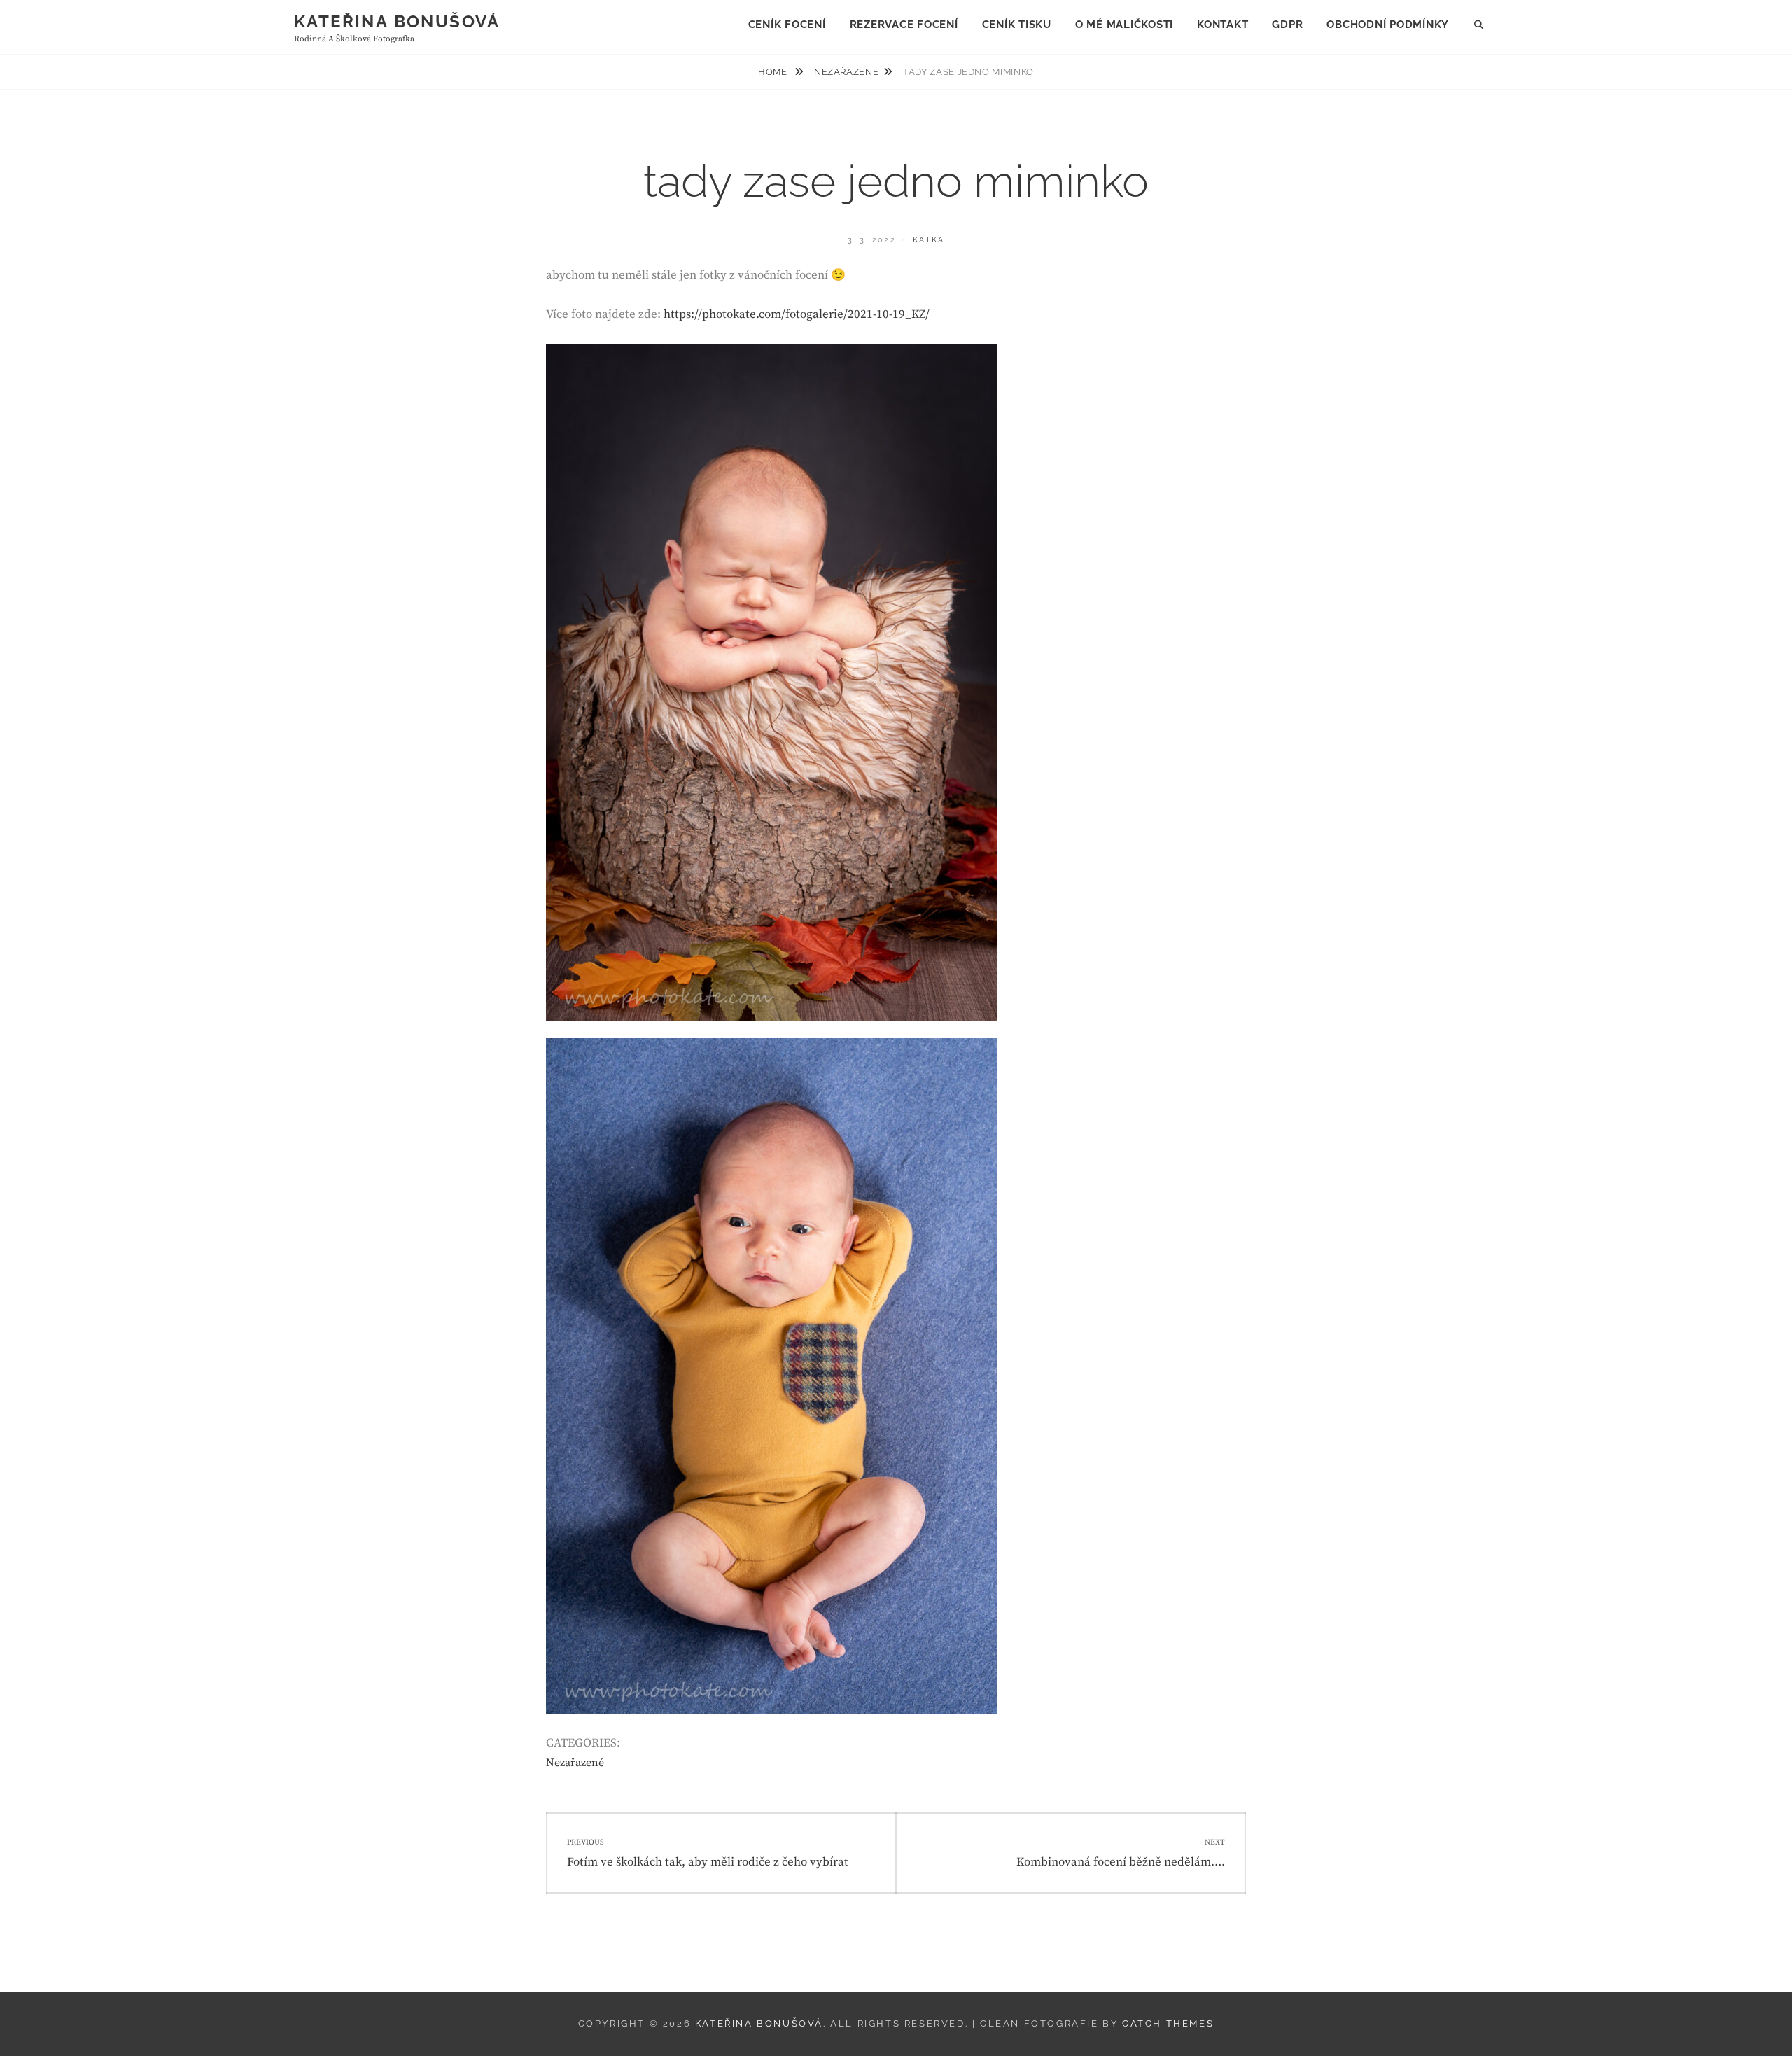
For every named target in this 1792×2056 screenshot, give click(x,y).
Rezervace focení (904, 25)
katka (929, 240)
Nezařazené (847, 72)
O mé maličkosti (1124, 25)
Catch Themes (1168, 2023)
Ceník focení (787, 25)
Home (774, 72)
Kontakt (1223, 25)
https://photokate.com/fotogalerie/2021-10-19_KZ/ (797, 314)
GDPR (1287, 25)
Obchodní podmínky (1388, 25)
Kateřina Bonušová (397, 21)
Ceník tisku (1017, 25)
